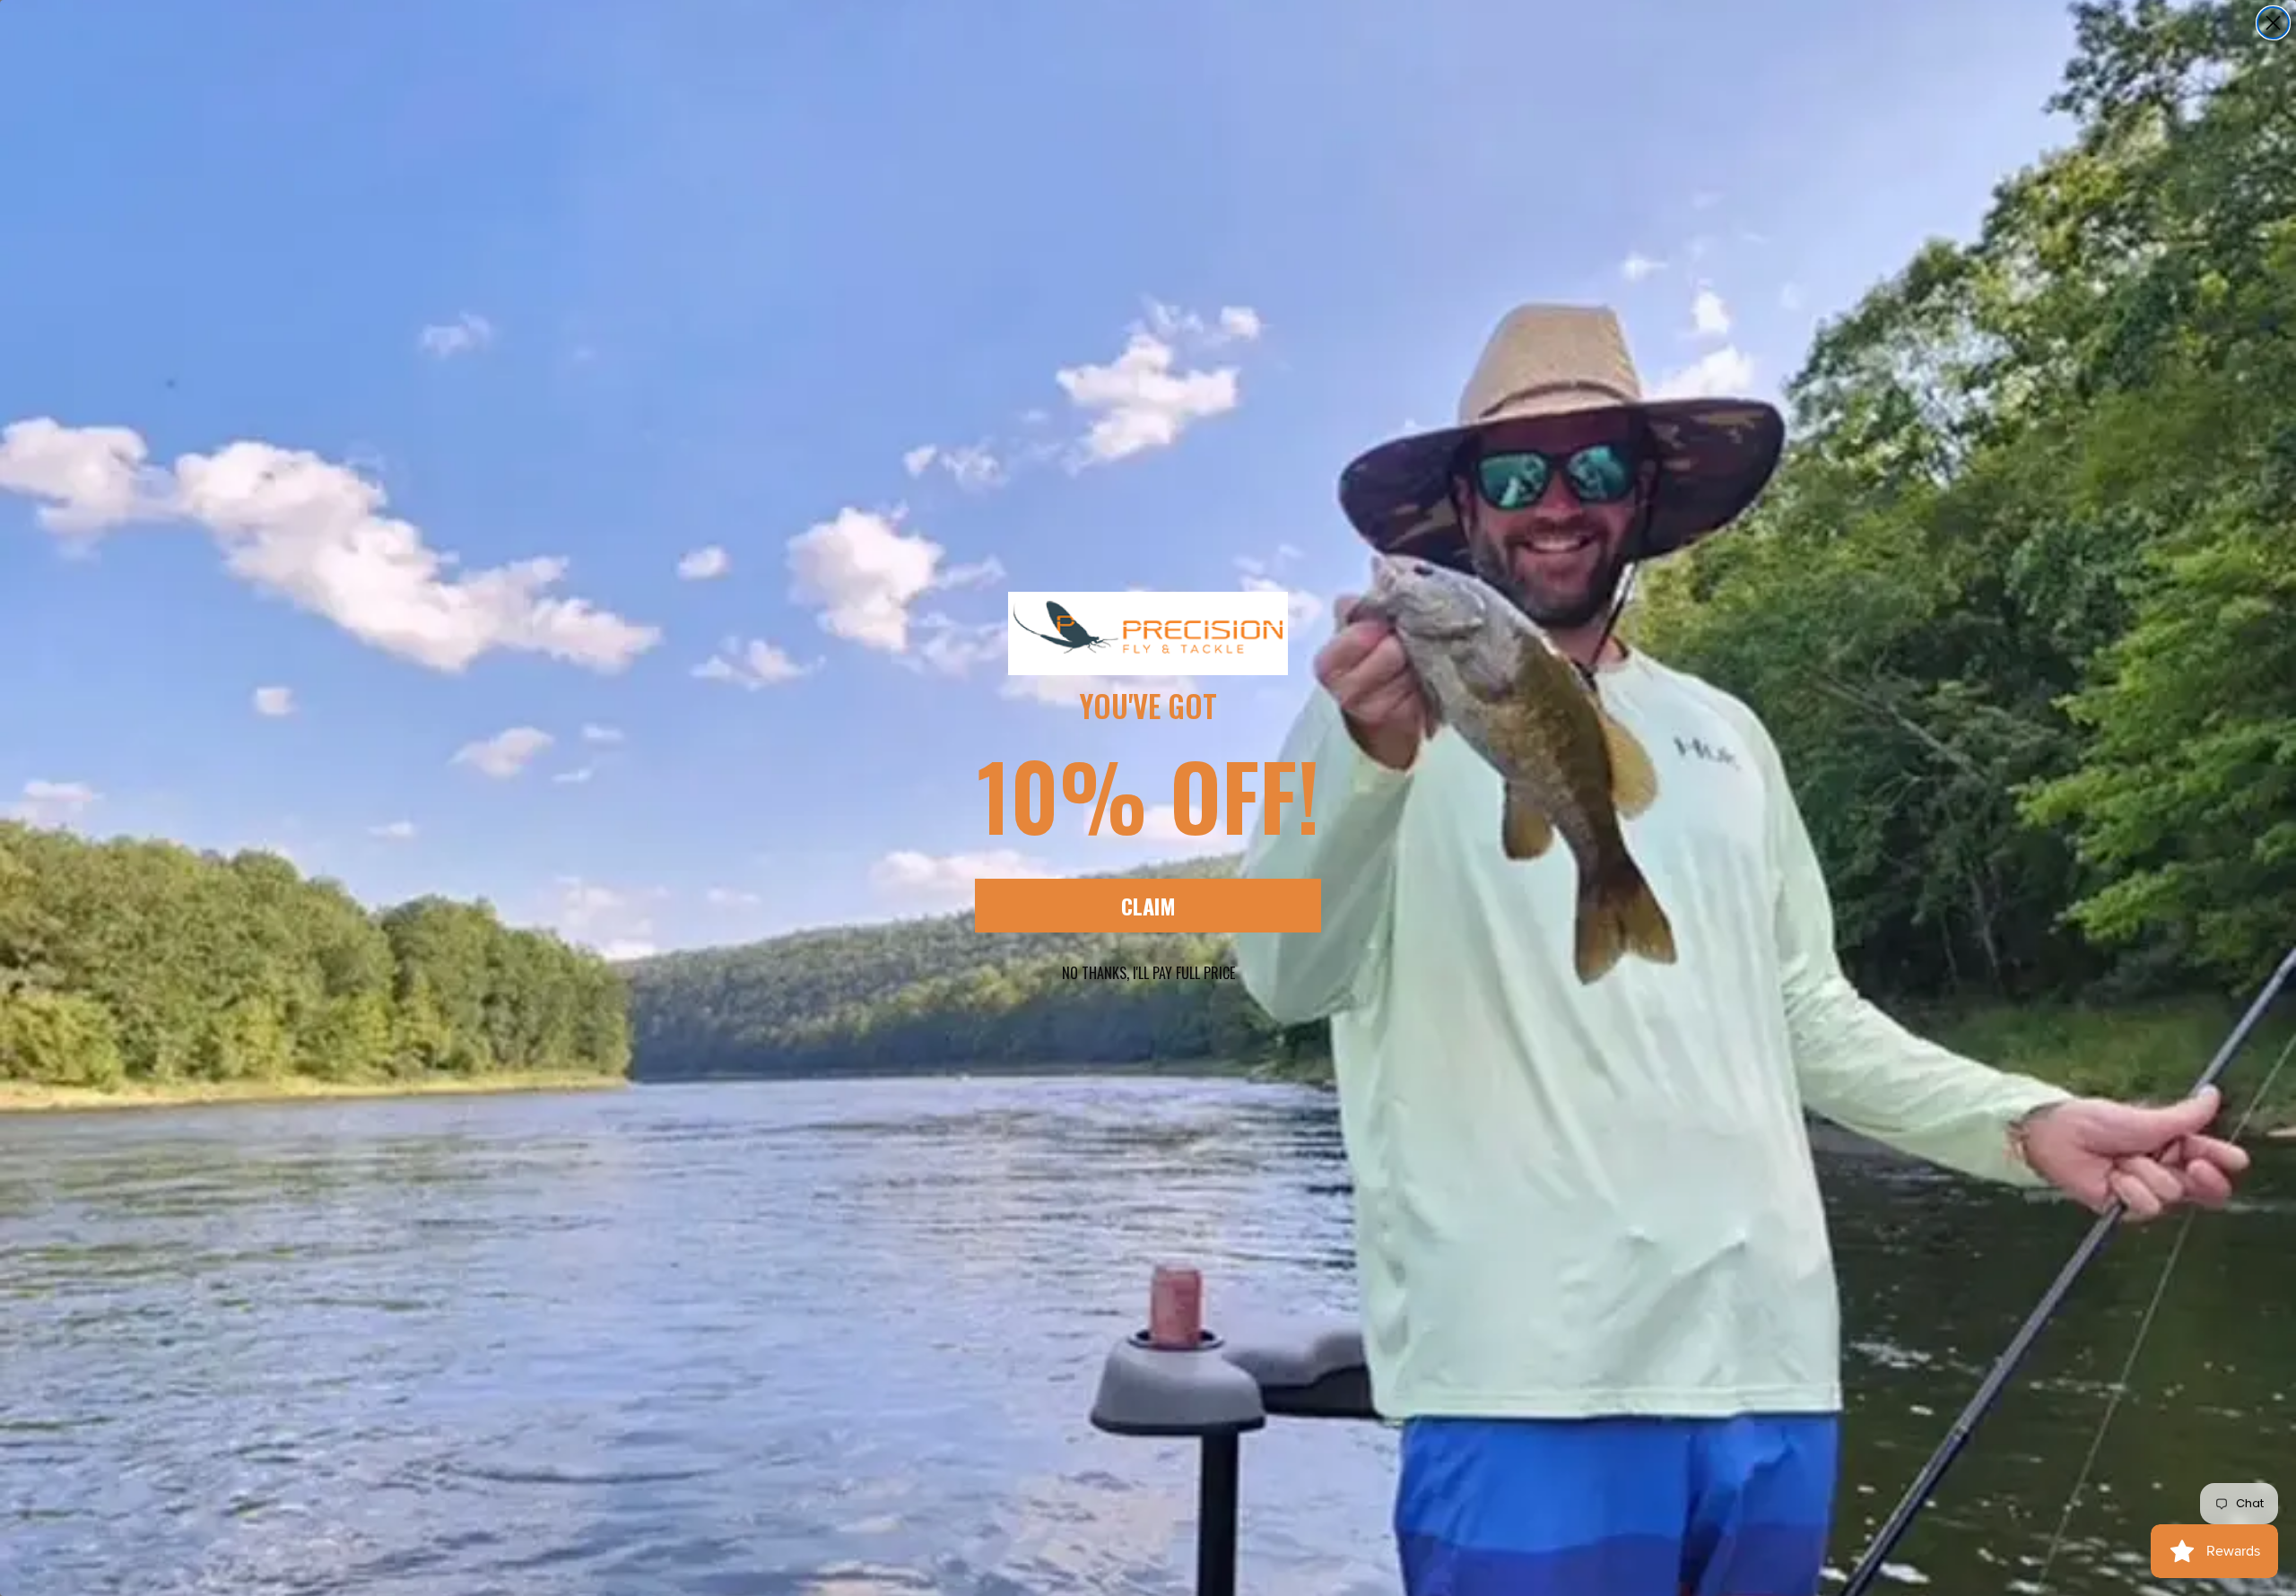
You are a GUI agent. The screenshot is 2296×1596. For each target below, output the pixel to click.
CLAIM (1148, 906)
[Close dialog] (2273, 23)
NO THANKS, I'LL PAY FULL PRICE (1148, 973)
